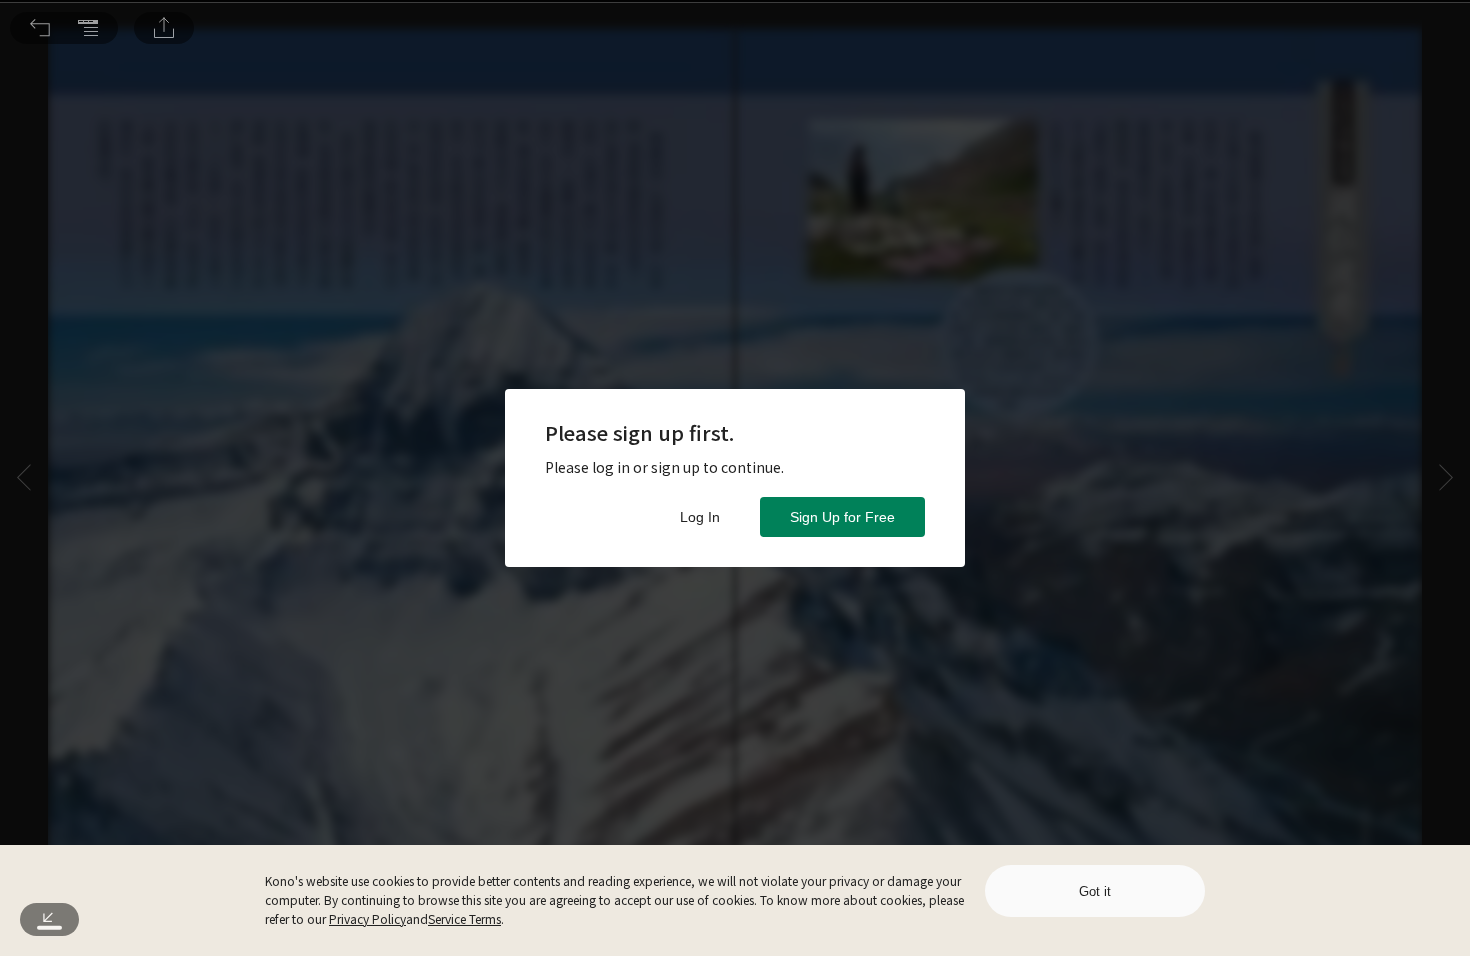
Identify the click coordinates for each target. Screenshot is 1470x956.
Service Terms (464, 918)
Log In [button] (700, 517)
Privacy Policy (367, 918)
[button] (40, 28)
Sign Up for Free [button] (842, 517)
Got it (1095, 891)
